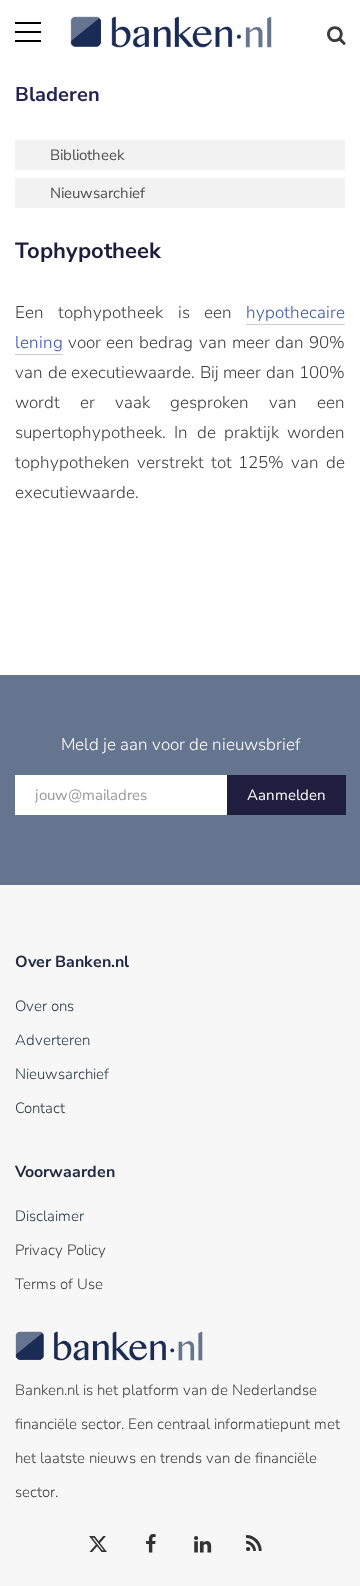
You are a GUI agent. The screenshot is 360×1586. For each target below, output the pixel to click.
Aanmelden (286, 795)
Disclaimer (49, 1216)
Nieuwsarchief (97, 193)
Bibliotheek (87, 155)
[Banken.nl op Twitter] (99, 1545)
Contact (40, 1108)
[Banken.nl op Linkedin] (203, 1545)
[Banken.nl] (207, 20)
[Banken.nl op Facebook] (151, 1545)
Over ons (44, 1006)
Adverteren (52, 1040)
